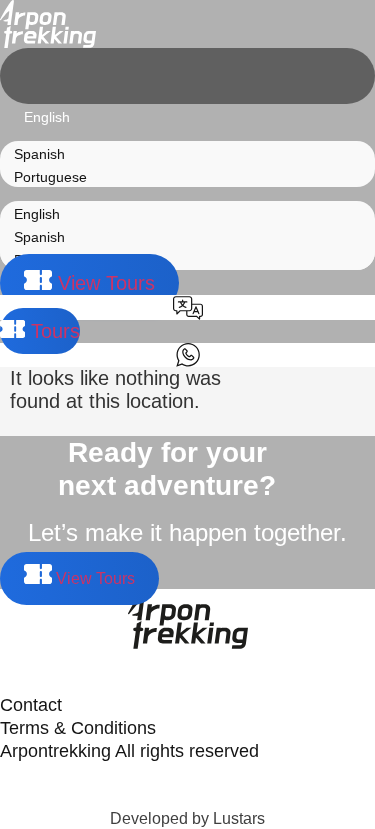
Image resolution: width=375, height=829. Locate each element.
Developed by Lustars (187, 818)
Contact (31, 705)
